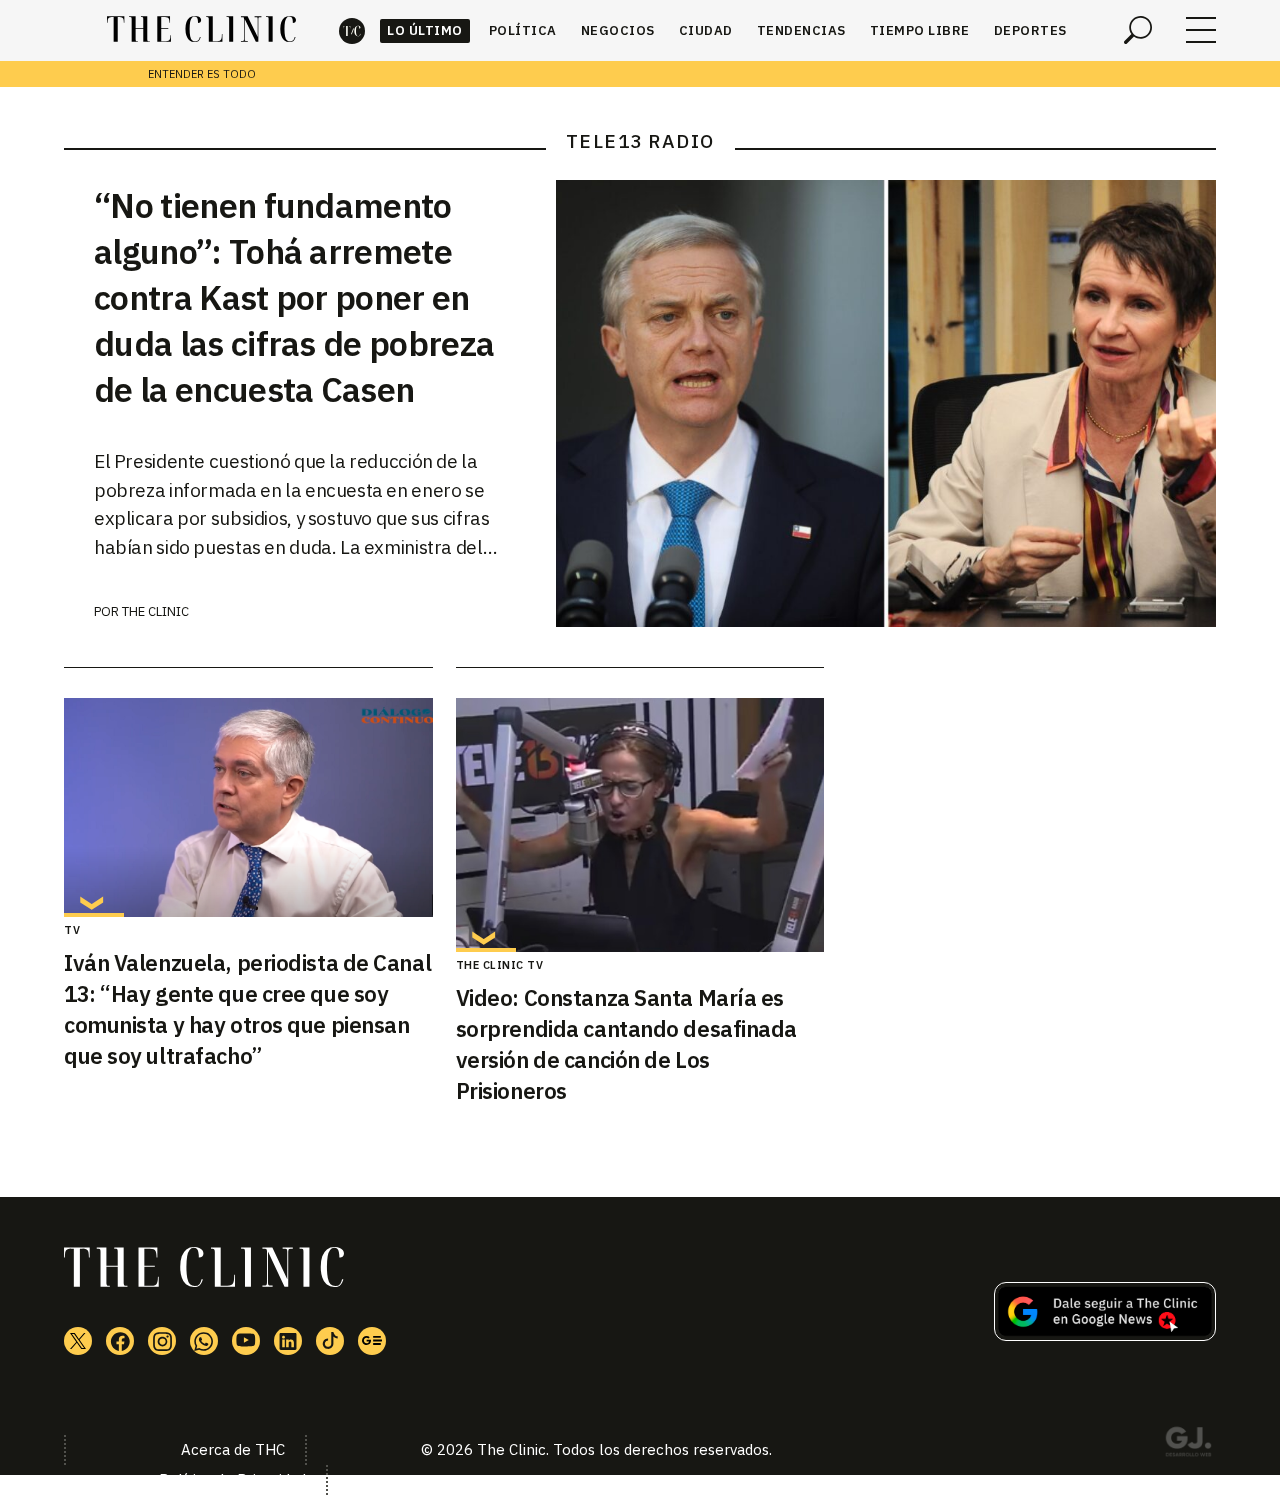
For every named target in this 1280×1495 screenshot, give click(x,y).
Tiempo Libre (920, 30)
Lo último (425, 30)
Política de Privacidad (232, 1479)
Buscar (1138, 30)
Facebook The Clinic (120, 1341)
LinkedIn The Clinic (288, 1341)
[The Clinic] (201, 30)
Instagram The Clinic (162, 1341)
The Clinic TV (500, 965)
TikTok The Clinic (330, 1341)
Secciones (1201, 30)
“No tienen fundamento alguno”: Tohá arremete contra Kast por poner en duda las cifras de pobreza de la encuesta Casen (294, 297)
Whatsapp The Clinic (204, 1341)
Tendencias (801, 30)
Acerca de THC (233, 1449)
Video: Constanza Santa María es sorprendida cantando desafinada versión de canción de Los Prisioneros (626, 1043)
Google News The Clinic (372, 1341)
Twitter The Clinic (78, 1341)
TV (72, 930)
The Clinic (352, 30)
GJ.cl (1188, 1445)
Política (523, 30)
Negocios (618, 30)
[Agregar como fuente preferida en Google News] (1105, 1335)
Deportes (1030, 30)
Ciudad (706, 30)
